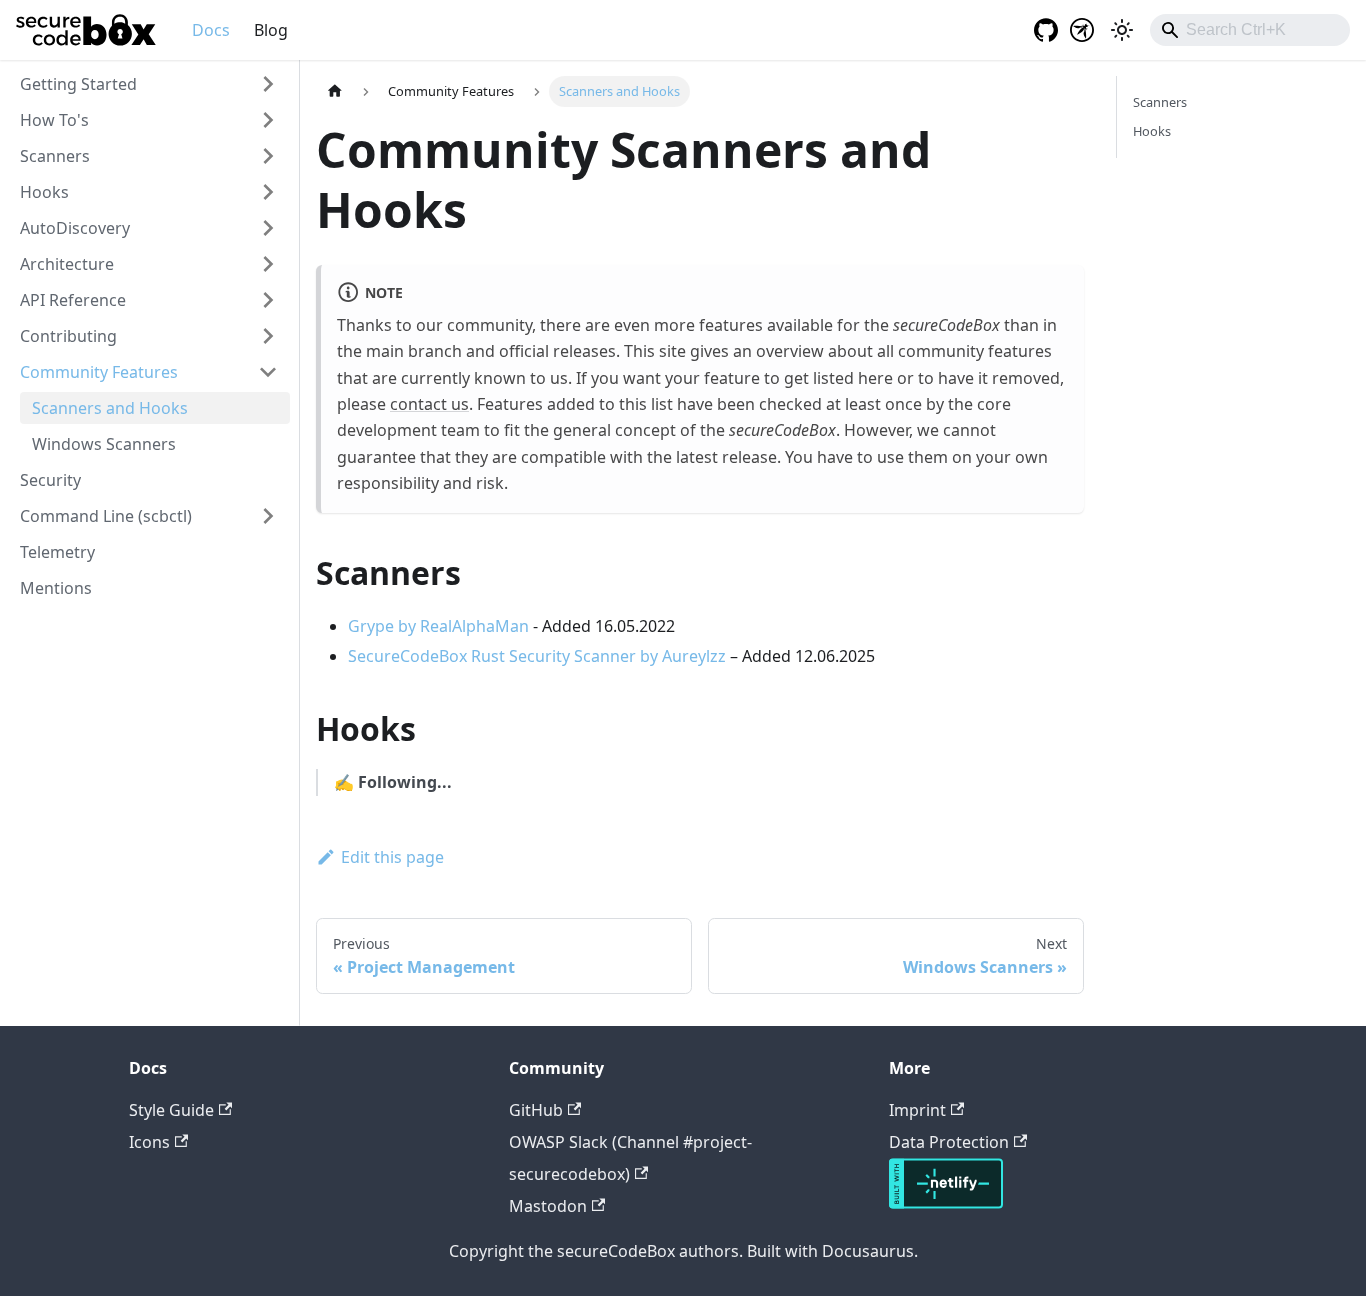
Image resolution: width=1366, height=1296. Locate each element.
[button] (149, 84)
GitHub (536, 1110)
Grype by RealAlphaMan (438, 626)
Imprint (917, 1110)
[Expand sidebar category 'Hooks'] (268, 192)
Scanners (1160, 102)
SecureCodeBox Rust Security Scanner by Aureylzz (537, 656)
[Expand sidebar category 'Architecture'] (268, 264)
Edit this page (392, 857)
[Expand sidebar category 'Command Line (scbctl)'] (268, 516)
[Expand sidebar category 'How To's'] (268, 120)
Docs (211, 30)
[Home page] (335, 91)
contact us (429, 404)
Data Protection (949, 1142)
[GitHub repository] (1040, 30)
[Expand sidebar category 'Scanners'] (268, 156)
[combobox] (1250, 30)
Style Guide (171, 1110)
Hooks (1152, 131)
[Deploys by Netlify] (946, 1203)
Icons (149, 1142)
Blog (271, 30)
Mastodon (548, 1206)
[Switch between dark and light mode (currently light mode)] (1122, 30)
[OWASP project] (1082, 30)
